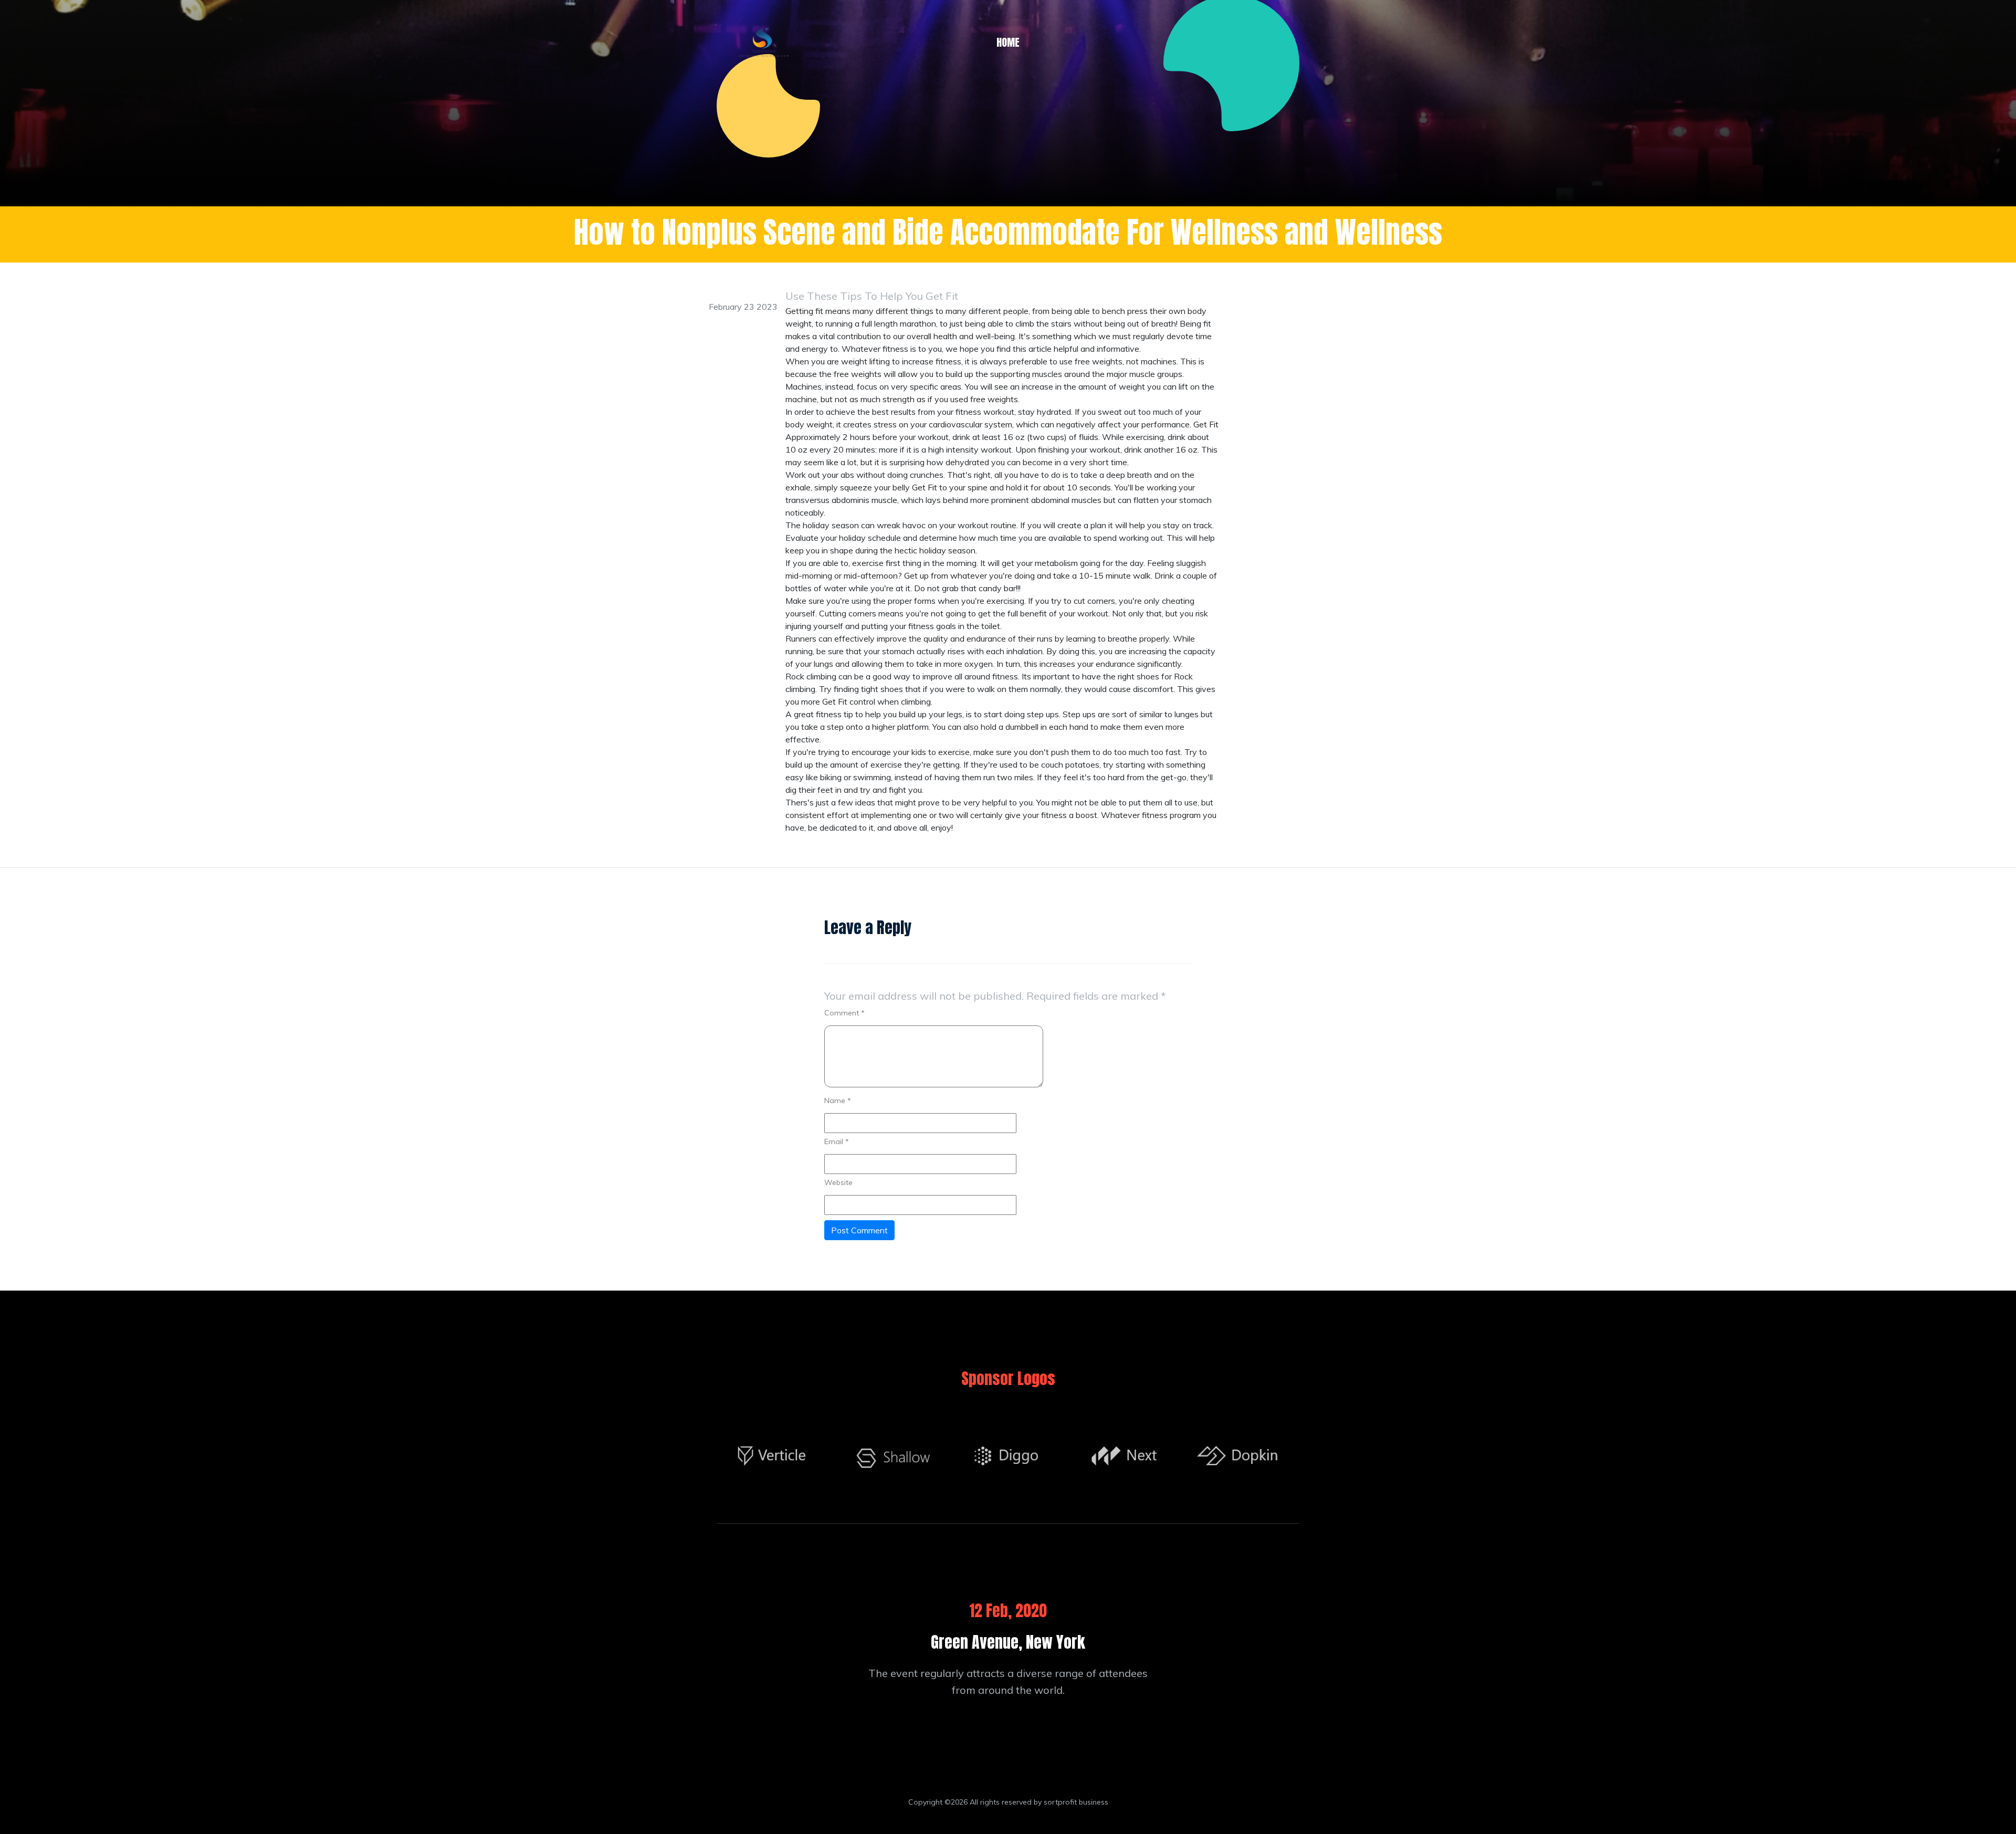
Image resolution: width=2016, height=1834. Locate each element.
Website (838, 1182)
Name (838, 1101)
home (1008, 42)
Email (837, 1141)
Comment (844, 1013)
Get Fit (1206, 424)
